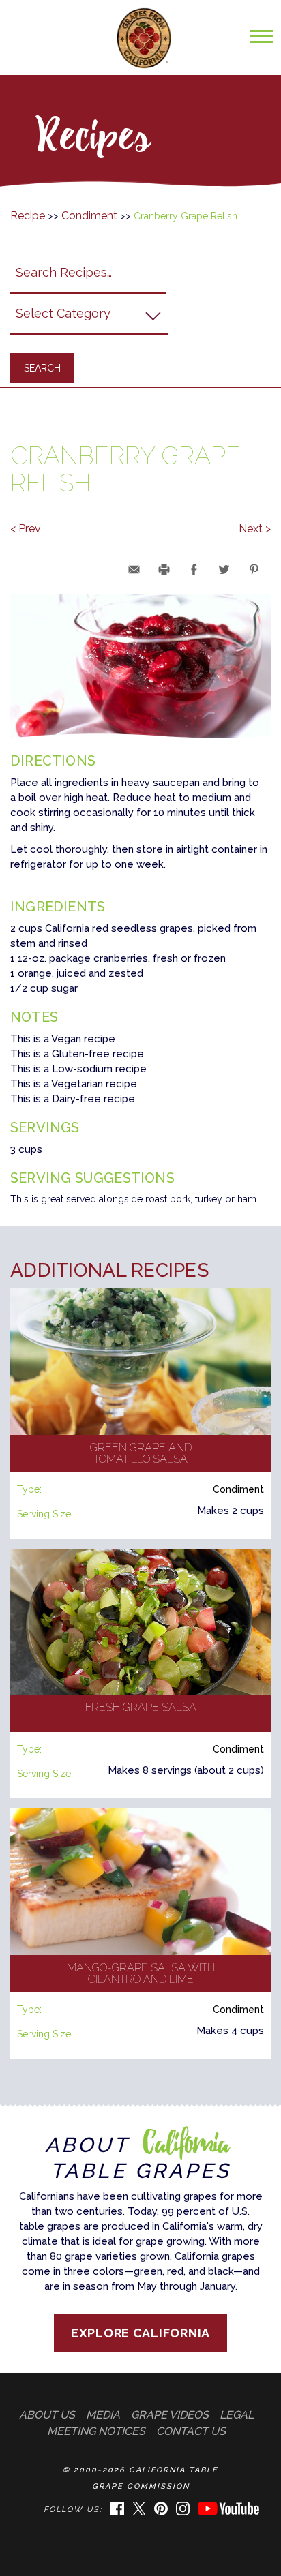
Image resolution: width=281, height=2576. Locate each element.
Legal (237, 2415)
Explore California (140, 2333)
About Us (47, 2415)
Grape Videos (170, 2415)
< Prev (26, 529)
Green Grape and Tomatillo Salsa (141, 1454)
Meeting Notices (96, 2431)
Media (103, 2415)
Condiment (89, 216)
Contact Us (191, 2431)
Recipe (28, 216)
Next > (255, 529)
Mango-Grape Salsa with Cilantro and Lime (141, 1974)
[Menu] (258, 43)
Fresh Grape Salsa (141, 1707)
